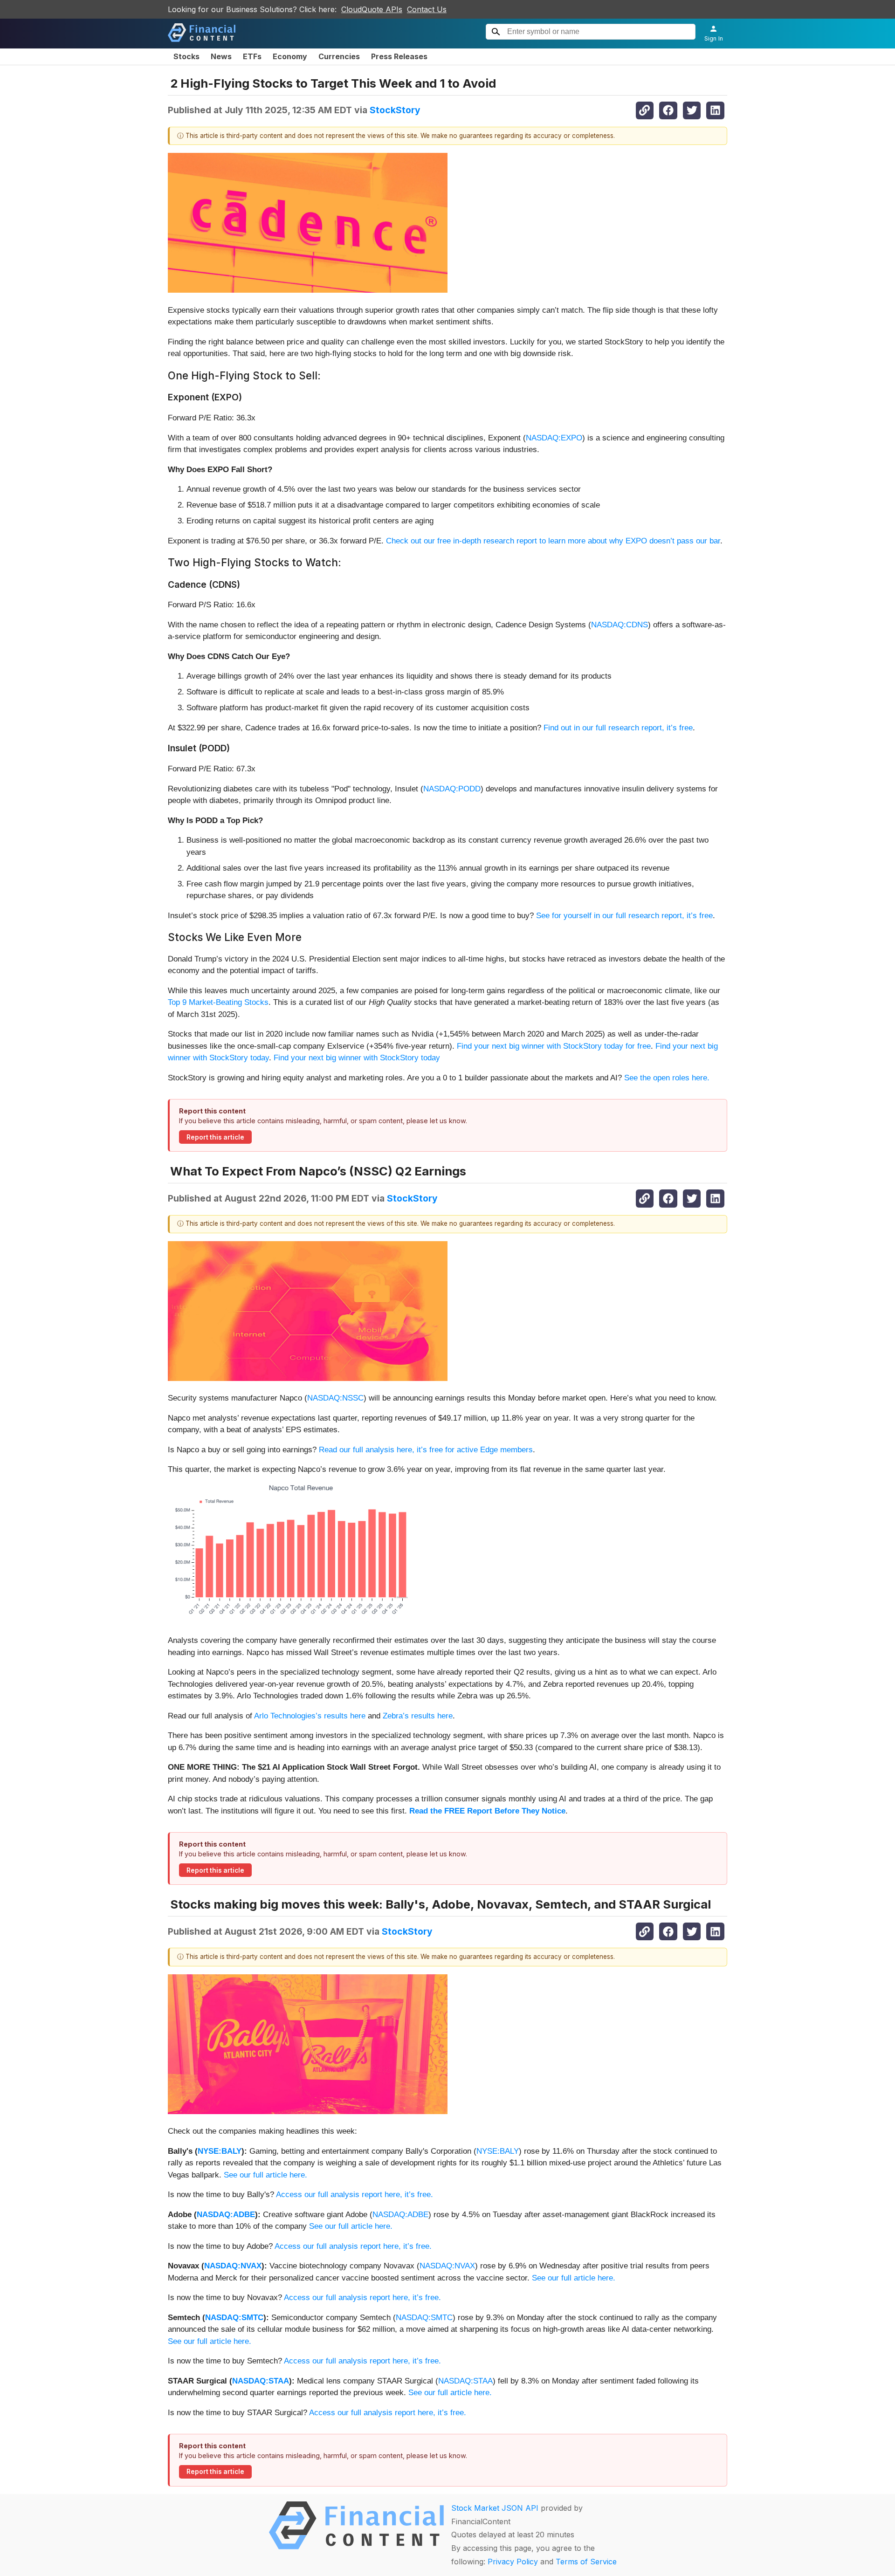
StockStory (395, 110)
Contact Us (427, 9)
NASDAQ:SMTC (234, 2318)
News (221, 56)
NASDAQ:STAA (261, 2381)
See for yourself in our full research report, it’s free (624, 916)
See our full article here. (265, 2175)
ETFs (252, 56)
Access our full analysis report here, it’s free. (355, 2195)
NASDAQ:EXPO (554, 438)
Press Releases (399, 56)
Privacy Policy (513, 2562)
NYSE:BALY (220, 2151)
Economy (290, 56)
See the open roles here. (667, 1078)
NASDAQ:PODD (452, 789)
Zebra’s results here (418, 1716)
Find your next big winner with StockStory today (357, 1058)
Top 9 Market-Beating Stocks (218, 1002)
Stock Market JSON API (495, 2508)
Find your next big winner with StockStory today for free (554, 1046)
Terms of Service (586, 2562)
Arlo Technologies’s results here (310, 1716)
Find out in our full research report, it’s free (618, 728)
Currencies (339, 56)
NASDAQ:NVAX (233, 2266)
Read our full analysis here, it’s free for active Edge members (426, 1450)
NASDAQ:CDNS (620, 625)
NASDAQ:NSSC (335, 1398)
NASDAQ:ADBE (226, 2215)
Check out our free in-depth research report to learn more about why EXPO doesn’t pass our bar (553, 541)
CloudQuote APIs (372, 9)
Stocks (186, 56)
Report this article (215, 1137)
